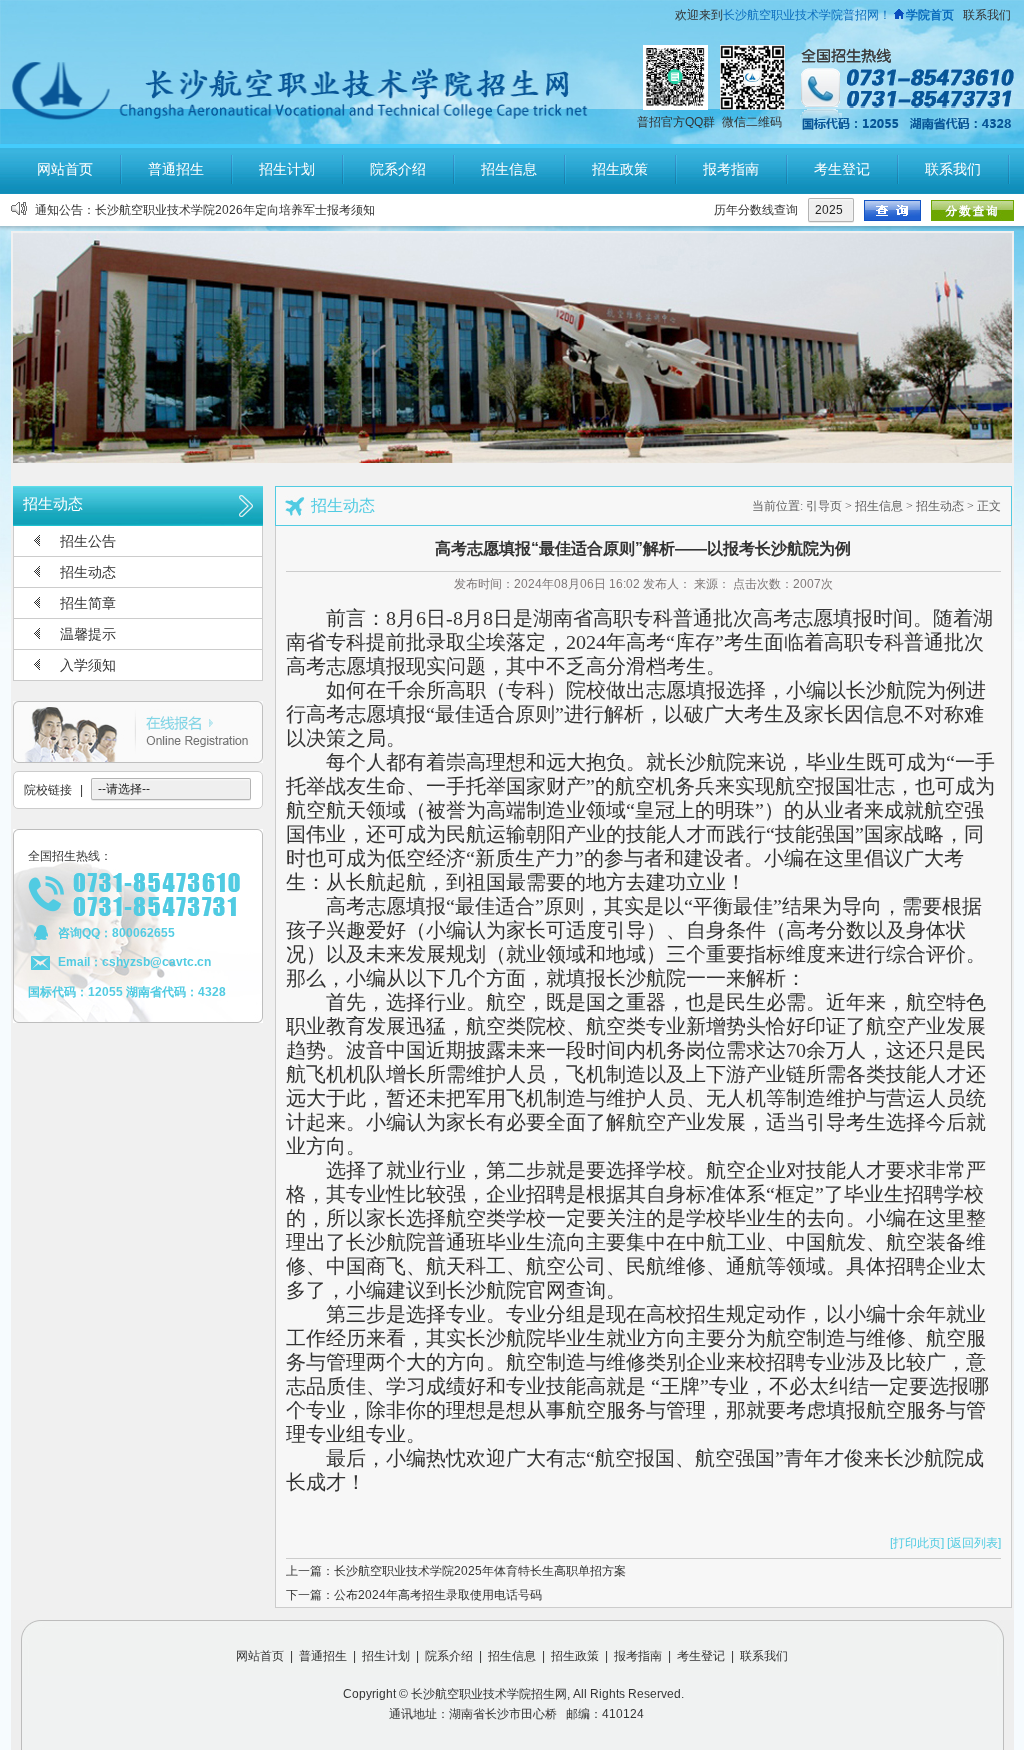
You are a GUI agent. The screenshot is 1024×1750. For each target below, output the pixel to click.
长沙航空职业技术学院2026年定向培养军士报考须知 (235, 210)
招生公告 (88, 541)
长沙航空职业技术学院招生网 (489, 1694)
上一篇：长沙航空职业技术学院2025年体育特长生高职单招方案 (456, 1571)
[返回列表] (974, 1543)
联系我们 (987, 15)
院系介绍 (449, 1656)
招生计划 (386, 1656)
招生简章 (88, 603)
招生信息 (879, 506)
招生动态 (88, 572)
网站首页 (260, 1656)
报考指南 (638, 1656)
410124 (623, 1714)
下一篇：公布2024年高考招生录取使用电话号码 (414, 1595)
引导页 (824, 506)
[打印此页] (917, 1543)
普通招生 (323, 1656)
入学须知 (88, 665)
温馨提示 (88, 634)
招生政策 (575, 1656)
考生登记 (701, 1656)
